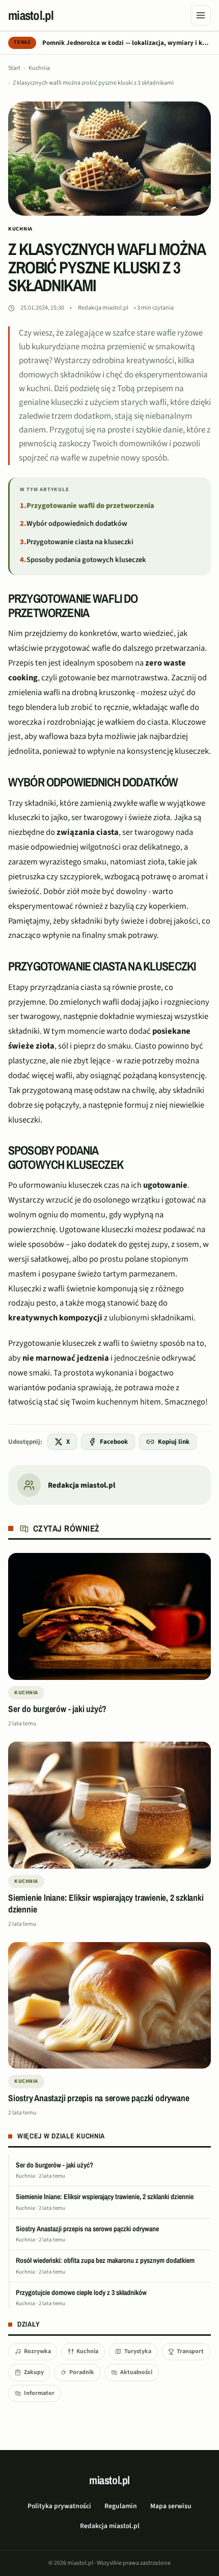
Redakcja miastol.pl (103, 308)
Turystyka (138, 2351)
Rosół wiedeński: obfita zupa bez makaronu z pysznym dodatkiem (105, 2260)
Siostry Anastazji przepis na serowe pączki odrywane (87, 2229)
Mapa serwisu (171, 2506)
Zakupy (34, 2372)
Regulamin (121, 2506)
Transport (190, 2351)
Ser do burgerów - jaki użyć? (54, 2165)
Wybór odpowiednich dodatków (77, 524)
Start (14, 68)
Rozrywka (37, 2351)
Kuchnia (39, 68)
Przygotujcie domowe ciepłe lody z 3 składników (81, 2292)
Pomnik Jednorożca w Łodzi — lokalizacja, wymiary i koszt (127, 43)
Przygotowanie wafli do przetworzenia (90, 506)
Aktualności (136, 2372)
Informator (39, 2393)
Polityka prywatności (59, 2506)
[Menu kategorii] (201, 15)
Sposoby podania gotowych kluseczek (86, 560)
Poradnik (82, 2372)
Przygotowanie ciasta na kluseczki (80, 542)
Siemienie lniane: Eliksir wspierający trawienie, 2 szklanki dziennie (105, 2197)
